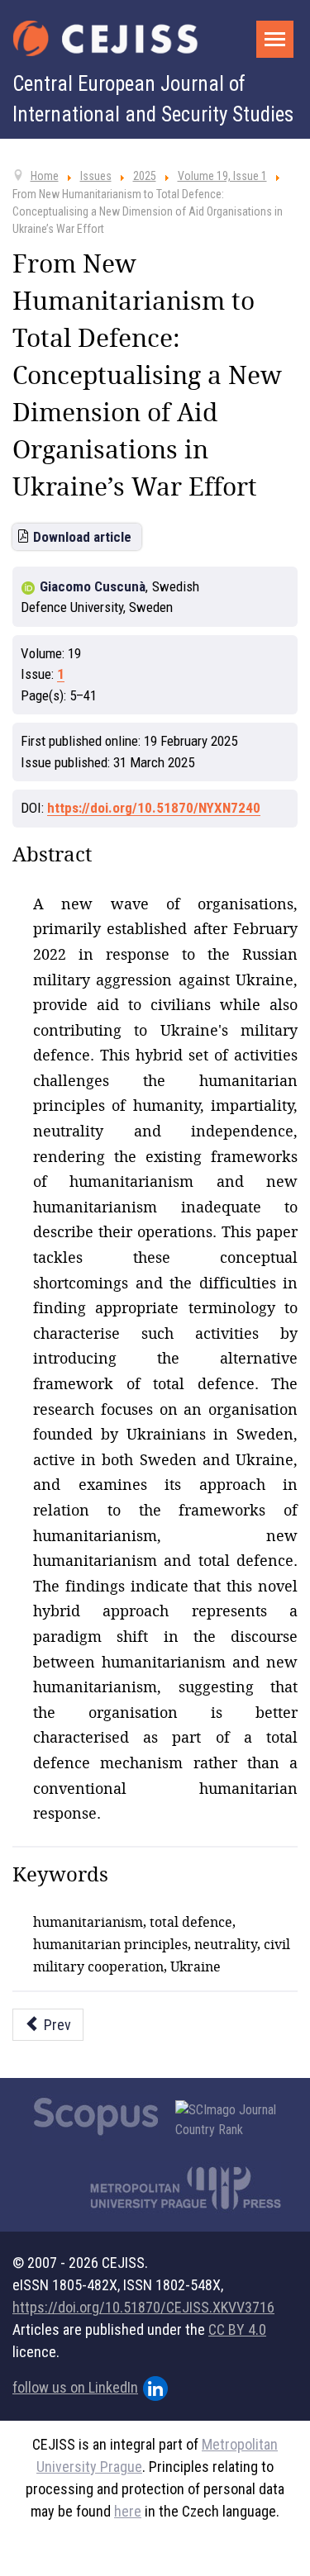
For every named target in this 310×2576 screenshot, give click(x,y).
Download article (82, 537)
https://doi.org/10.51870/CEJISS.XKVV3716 (143, 2307)
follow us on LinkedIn (75, 2387)
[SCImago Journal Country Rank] (235, 2120)
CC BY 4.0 (237, 2329)
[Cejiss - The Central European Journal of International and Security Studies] (105, 38)
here (128, 2511)
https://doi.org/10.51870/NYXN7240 (154, 808)
